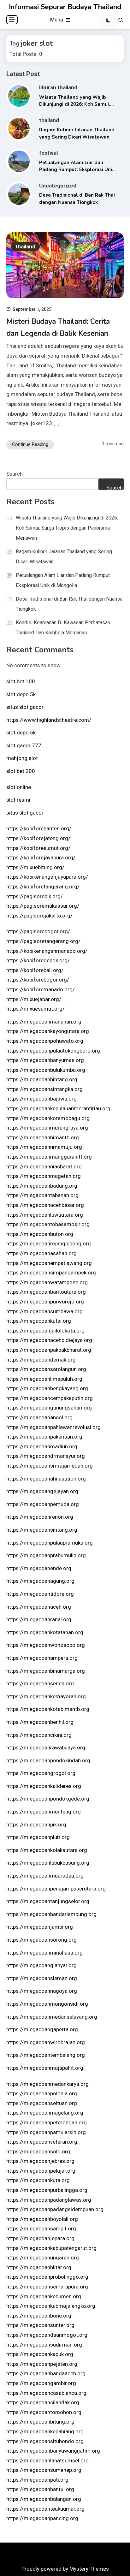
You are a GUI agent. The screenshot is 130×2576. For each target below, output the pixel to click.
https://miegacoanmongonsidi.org (47, 2004)
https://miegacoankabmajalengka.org (51, 2306)
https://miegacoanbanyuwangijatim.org (53, 2451)
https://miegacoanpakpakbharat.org (49, 1350)
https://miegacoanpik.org (36, 1825)
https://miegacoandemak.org (41, 1360)
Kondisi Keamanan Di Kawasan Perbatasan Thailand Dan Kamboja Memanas (63, 628)
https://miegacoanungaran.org (43, 2258)
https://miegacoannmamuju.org (44, 1147)
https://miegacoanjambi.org (40, 1927)
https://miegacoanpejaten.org (42, 2364)
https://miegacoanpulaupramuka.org (50, 1543)
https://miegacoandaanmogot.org (47, 2335)
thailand (49, 120)
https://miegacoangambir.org (41, 2383)
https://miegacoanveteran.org (42, 2142)
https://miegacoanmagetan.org (44, 1176)
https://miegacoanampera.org (42, 1658)
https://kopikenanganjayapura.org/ (47, 877)
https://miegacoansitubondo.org (45, 2441)
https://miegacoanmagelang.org (45, 2113)
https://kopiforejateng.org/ (38, 838)
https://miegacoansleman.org (42, 1978)
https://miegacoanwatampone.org (47, 1282)
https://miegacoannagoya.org (42, 1991)
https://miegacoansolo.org (38, 2152)
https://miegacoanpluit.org (38, 1837)
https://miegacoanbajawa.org (41, 1099)
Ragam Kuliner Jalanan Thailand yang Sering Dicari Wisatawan (64, 557)
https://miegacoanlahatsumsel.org (47, 2460)
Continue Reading (30, 444)
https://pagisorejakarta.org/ (39, 916)
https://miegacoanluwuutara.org (45, 1215)
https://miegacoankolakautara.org (47, 1850)
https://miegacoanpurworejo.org (45, 1302)
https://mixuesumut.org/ (35, 1009)
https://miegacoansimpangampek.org (51, 1273)
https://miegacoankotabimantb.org (48, 1709)
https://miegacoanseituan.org (42, 2103)
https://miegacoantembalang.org (46, 2055)
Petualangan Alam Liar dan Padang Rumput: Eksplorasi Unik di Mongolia (77, 170)
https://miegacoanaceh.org (39, 1607)
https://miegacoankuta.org (38, 2180)
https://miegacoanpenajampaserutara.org (56, 1889)
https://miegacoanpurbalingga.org (47, 2190)
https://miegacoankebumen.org (44, 2296)
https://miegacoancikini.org (39, 1735)
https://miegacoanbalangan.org (44, 2499)
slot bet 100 (21, 681)
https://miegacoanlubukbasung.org (48, 1863)
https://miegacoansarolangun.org (46, 1369)
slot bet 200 (21, 771)
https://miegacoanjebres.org (40, 2161)
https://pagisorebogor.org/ (38, 931)
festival (48, 153)
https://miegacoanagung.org (40, 1581)
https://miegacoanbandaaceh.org (46, 2373)
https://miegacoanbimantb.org (43, 1137)
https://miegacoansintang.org (42, 1530)
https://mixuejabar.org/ (34, 999)
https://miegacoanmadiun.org (42, 1446)
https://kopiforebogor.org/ (38, 980)
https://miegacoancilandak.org (43, 2402)
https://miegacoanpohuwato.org (45, 1041)
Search (15, 474)
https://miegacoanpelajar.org (41, 2171)
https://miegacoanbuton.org (40, 1234)
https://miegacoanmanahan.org (44, 1022)
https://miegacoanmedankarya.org (47, 2084)
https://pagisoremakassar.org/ (43, 906)
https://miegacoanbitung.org (40, 2422)
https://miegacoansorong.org (41, 1940)
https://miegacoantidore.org (40, 1594)
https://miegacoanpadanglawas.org (49, 2200)
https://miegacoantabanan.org (42, 1195)
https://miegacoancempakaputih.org (50, 1398)
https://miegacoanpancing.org (42, 2518)
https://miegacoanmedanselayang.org (52, 2017)
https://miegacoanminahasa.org (44, 1953)
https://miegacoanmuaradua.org (45, 1876)
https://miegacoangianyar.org (41, 1965)
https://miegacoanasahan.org (41, 1253)
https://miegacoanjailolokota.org (45, 1331)
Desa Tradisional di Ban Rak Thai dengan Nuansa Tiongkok (69, 604)
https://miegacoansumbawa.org (44, 1311)
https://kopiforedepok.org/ (38, 960)
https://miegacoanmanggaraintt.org (49, 1157)
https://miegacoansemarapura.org (47, 2287)
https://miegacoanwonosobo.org (46, 1645)
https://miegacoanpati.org (37, 2480)
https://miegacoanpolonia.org (42, 2093)
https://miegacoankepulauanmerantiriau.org (58, 1108)
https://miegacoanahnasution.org (46, 1479)
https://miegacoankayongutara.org (48, 1031)
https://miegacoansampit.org (41, 2229)
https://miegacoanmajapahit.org (45, 2068)
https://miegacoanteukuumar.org (45, 2509)
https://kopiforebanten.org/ (39, 828)
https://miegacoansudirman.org (44, 2345)
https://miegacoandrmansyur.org (46, 1456)
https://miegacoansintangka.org (44, 1089)
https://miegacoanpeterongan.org (47, 2122)
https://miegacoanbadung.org (42, 1186)
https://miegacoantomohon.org (44, 2412)
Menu (57, 20)
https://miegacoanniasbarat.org (44, 1166)
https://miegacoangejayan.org (42, 1491)
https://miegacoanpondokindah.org (48, 1760)
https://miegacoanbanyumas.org (45, 1060)
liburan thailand (58, 87)
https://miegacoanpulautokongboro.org (53, 1051)
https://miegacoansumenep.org (44, 2470)
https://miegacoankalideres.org (44, 1786)
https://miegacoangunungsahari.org (49, 1408)
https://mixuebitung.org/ (35, 867)
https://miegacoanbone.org (39, 2316)
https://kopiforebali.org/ (35, 970)
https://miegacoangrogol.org (41, 1773)
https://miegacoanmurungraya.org (47, 1128)
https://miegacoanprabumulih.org (46, 1555)
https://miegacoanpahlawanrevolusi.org (53, 1427)
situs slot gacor (25, 707)
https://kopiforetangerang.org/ (43, 887)
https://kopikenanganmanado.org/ (47, 951)
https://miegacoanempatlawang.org (49, 1263)
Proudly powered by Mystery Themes (65, 2569)
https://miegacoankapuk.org (40, 2354)
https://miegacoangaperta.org (42, 2029)
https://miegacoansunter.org (40, 2325)
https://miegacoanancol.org (39, 1417)
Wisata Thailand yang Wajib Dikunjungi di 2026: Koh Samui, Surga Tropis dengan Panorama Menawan (67, 528)
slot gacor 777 (24, 745)
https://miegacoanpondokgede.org (48, 1799)
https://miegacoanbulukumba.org (46, 1070)
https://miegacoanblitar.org (39, 2267)
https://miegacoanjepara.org (40, 2238)
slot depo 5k (21, 694)
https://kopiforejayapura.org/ (41, 858)
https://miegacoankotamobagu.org (48, 1118)
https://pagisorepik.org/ (35, 896)
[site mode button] (108, 20)
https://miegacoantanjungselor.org (48, 1901)
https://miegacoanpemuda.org (43, 1504)
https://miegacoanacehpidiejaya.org (49, 1340)
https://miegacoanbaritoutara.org (46, 1292)
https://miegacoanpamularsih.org (46, 2132)
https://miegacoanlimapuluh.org (44, 1379)
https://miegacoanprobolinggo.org (47, 2277)
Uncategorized (58, 186)
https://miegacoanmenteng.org (44, 1812)
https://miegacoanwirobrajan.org (46, 2042)
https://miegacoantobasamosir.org (48, 1224)
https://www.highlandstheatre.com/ (49, 720)
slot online (19, 787)
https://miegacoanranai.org (39, 1619)
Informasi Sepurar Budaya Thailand (65, 7)
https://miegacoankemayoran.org (46, 1696)
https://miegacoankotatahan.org (45, 1632)
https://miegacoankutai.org (39, 1321)
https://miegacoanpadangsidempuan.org (55, 2209)
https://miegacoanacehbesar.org (45, 1205)
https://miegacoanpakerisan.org (44, 1437)
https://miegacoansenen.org (40, 1683)
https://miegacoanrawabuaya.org (46, 1748)
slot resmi (18, 800)
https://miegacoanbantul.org (40, 2489)
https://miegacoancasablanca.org (46, 2393)
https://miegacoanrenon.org (40, 1517)
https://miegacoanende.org (39, 1568)
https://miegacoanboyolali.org (42, 2219)
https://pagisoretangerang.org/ (43, 941)
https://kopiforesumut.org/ (38, 848)
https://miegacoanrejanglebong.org (49, 1243)
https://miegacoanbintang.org (42, 1079)
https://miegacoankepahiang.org (45, 2431)
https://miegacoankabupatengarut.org (51, 2248)
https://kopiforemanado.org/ (41, 989)
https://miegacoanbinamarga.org (46, 1671)
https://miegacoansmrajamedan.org (50, 1466)
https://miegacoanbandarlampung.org (51, 1914)
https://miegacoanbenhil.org (40, 1722)
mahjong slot (22, 758)
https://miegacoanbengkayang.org (47, 1388)
